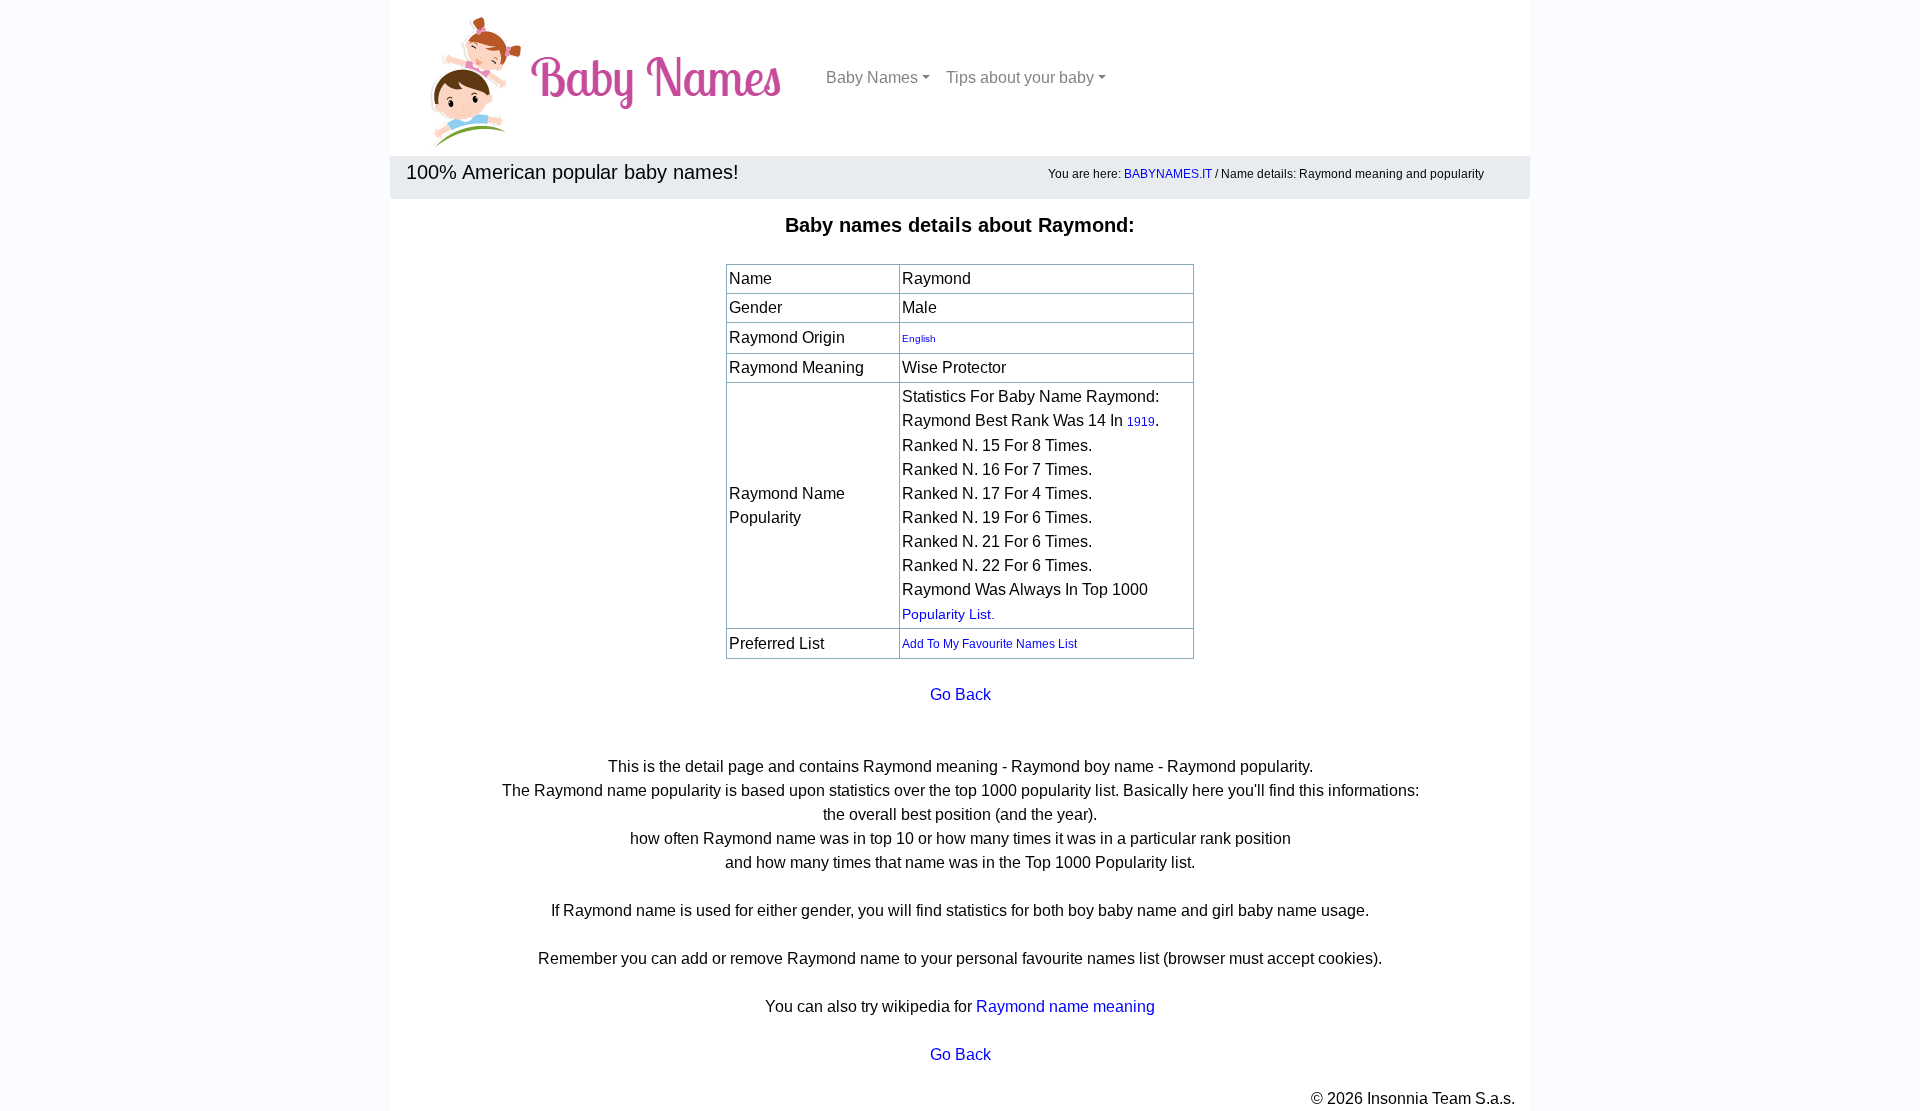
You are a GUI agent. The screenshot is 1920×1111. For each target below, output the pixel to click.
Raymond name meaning (1065, 1006)
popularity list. (948, 614)
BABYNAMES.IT (1168, 174)
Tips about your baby (1020, 77)
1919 (1141, 422)
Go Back (960, 694)
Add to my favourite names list (989, 644)
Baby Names (872, 77)
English (919, 338)
